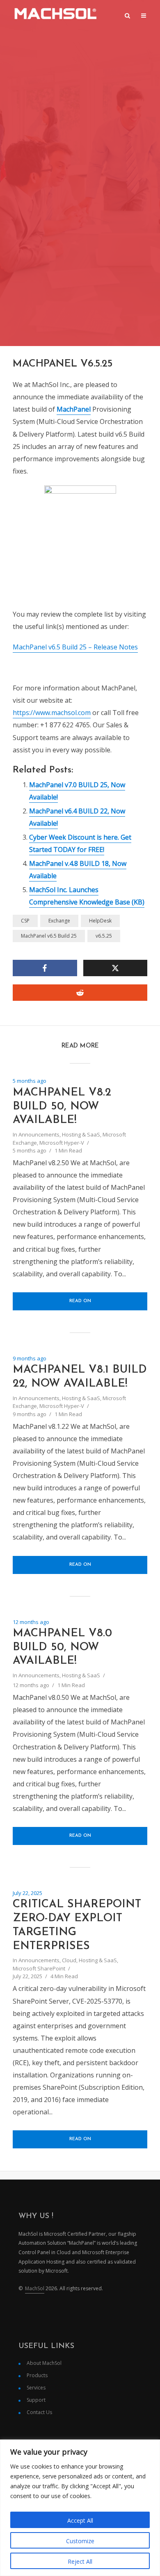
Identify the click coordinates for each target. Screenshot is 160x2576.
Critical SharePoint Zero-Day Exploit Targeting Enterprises (77, 1925)
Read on (80, 1301)
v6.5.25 (104, 936)
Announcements (39, 1134)
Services (36, 2388)
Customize (80, 2541)
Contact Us (39, 2412)
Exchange (59, 921)
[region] (80, 2508)
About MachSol (44, 2363)
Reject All (80, 2561)
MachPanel (74, 409)
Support (36, 2400)
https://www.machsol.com (52, 713)
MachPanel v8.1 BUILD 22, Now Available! (80, 1377)
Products (37, 2375)
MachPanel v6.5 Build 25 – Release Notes (75, 647)
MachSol (35, 2288)
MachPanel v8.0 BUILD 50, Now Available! (62, 1648)
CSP (25, 921)
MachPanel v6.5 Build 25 (49, 936)
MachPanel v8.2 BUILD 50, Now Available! (62, 1107)
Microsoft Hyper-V (62, 1143)
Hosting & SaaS (81, 1134)
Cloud (69, 1960)
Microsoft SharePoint (39, 1968)
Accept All (80, 2520)
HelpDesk (100, 921)
